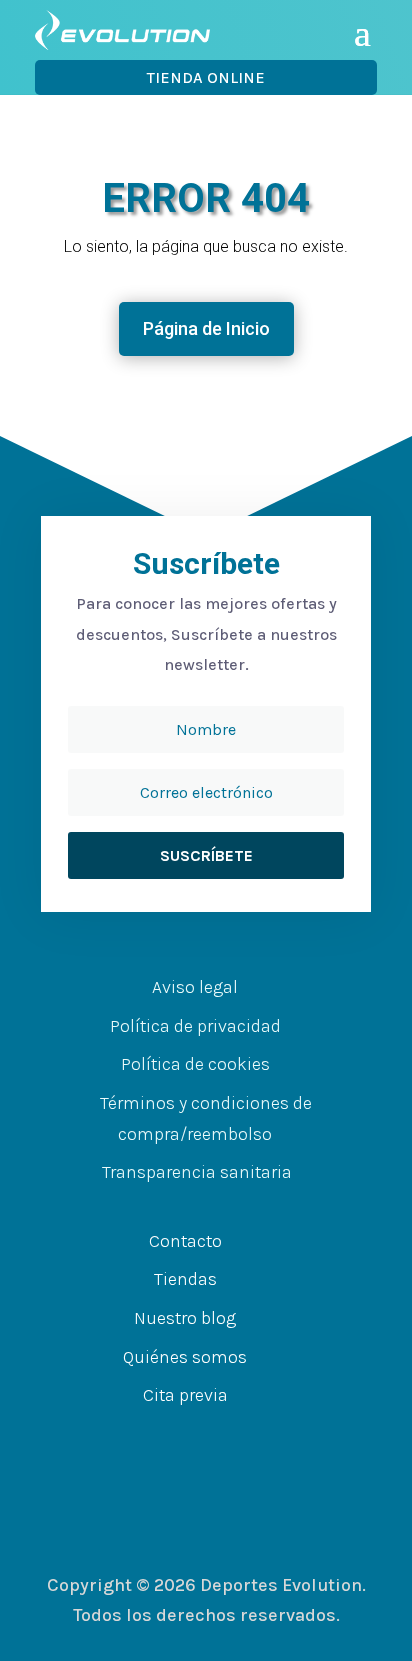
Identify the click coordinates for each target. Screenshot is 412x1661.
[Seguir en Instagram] (236, 1435)
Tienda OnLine (206, 77)
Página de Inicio (206, 328)
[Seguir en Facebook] (156, 1435)
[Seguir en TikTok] (276, 1435)
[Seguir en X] (196, 1435)
